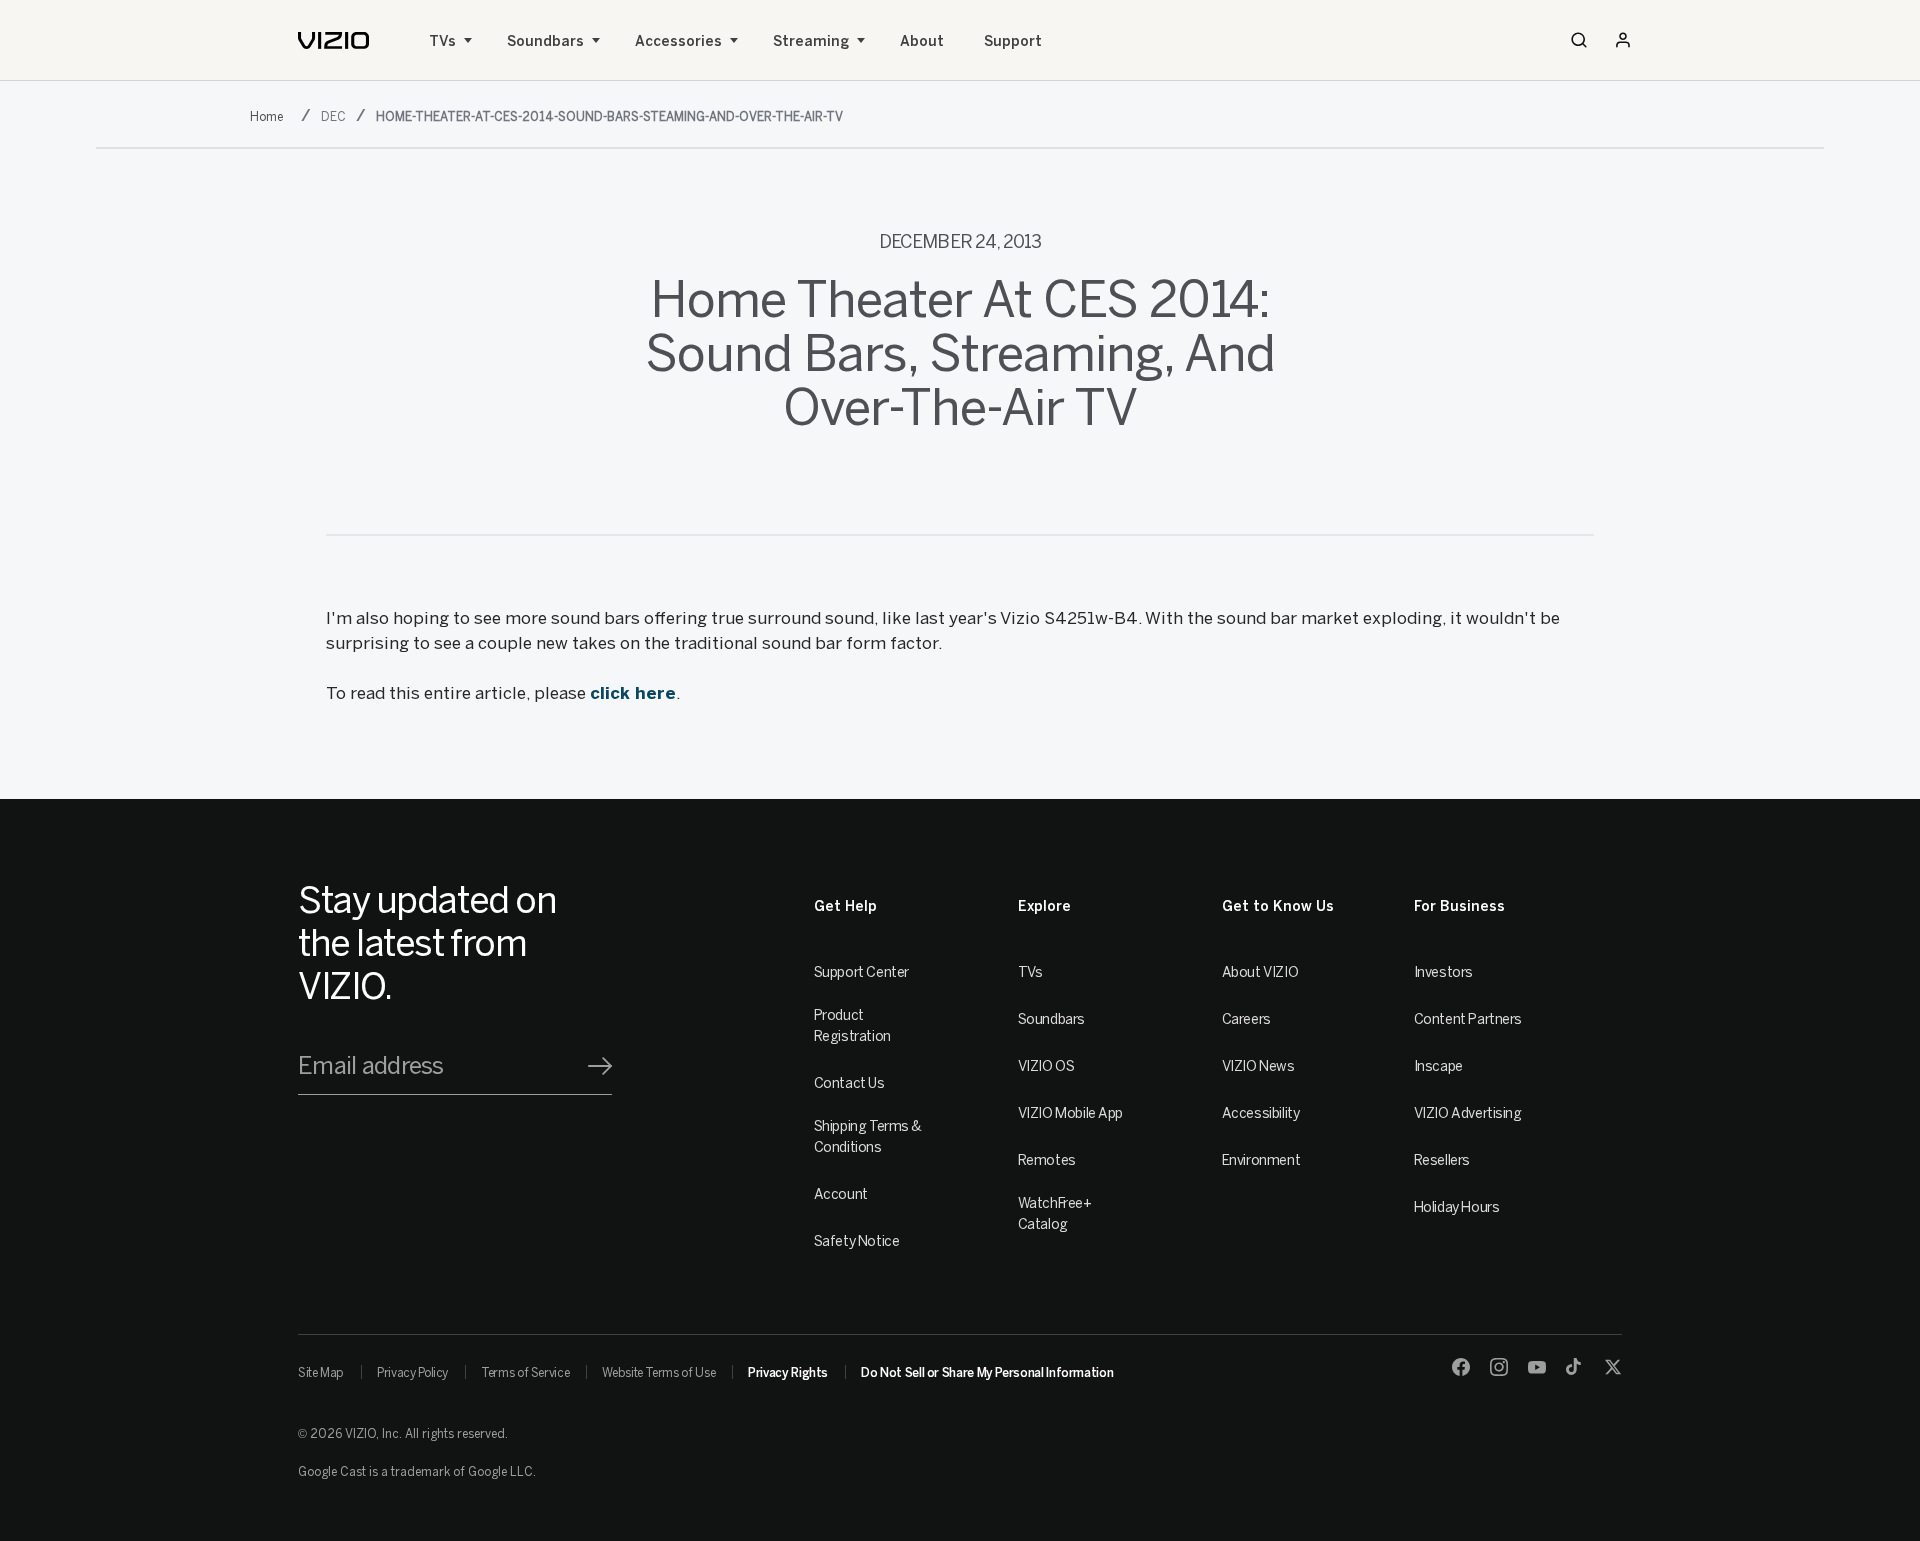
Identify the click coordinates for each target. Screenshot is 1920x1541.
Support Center (861, 972)
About (922, 41)
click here (633, 693)
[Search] (1579, 40)
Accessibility (1261, 1113)
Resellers (1442, 1160)
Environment (1261, 1160)
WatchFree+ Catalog (1055, 1214)
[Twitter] (1613, 1367)
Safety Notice (857, 1241)
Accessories (678, 41)
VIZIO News (1258, 1066)
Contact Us (849, 1083)
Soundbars (545, 41)
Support (1013, 41)
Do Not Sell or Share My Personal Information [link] (987, 1373)
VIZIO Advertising (1468, 1113)
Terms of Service (525, 1373)
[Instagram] (1499, 1367)
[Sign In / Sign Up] (1623, 40)
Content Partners (1468, 1019)
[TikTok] (1575, 1367)
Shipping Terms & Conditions (868, 1137)
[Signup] (600, 1066)
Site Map (321, 1373)
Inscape (1438, 1066)
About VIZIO (1260, 972)
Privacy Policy (412, 1373)
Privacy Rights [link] (788, 1373)
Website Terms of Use (658, 1373)
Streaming (811, 41)
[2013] (270, 115)
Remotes (1047, 1160)
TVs (442, 41)
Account (841, 1194)
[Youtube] (1537, 1367)
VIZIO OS (1046, 1066)
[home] (333, 40)
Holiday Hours (1457, 1207)
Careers (1246, 1019)
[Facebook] (1461, 1367)
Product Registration (852, 1026)
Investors (1443, 972)
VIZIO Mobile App (1070, 1113)
